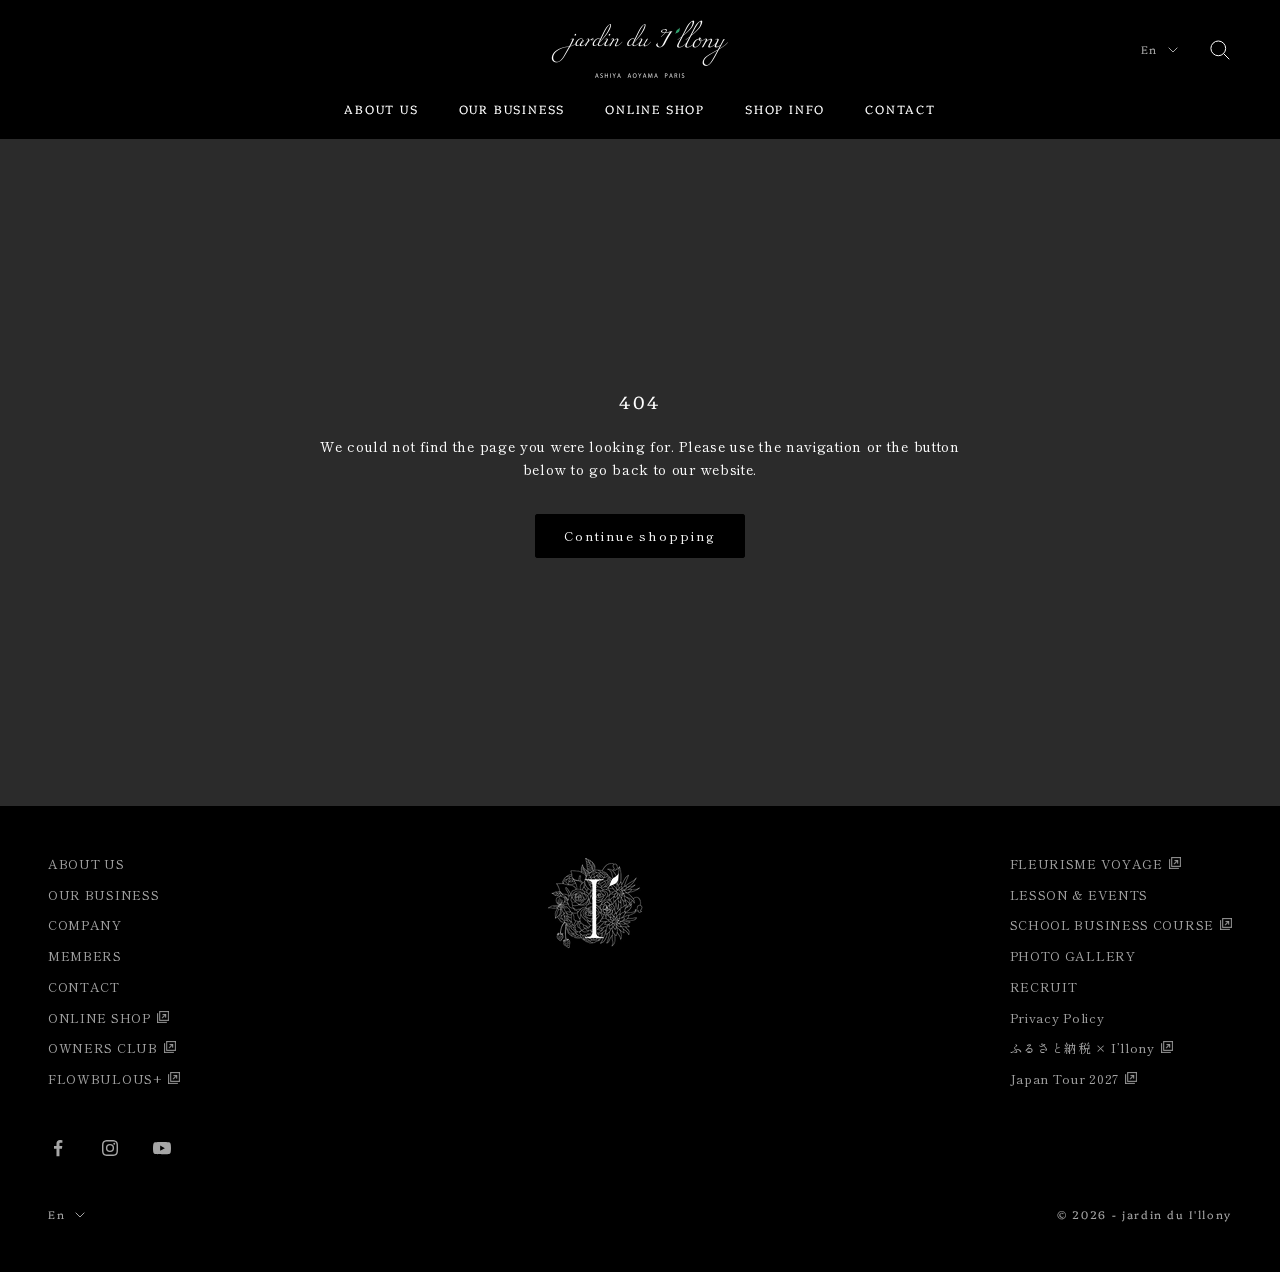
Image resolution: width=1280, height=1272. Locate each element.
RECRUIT (1044, 986)
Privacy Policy (1057, 1017)
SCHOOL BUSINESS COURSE (1112, 924)
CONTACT (900, 108)
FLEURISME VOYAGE (1086, 863)
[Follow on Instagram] (110, 1148)
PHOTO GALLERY (1073, 955)
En (1149, 49)
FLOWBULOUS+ (105, 1078)
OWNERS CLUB (103, 1047)
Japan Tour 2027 (1065, 1078)
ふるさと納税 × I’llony (1082, 1047)
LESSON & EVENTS (1079, 894)
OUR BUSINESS (512, 108)
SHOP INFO (785, 108)
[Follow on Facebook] (58, 1148)
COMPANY (85, 924)
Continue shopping (640, 535)
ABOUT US (381, 108)
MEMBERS (85, 955)
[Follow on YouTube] (162, 1148)
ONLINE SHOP (655, 108)
